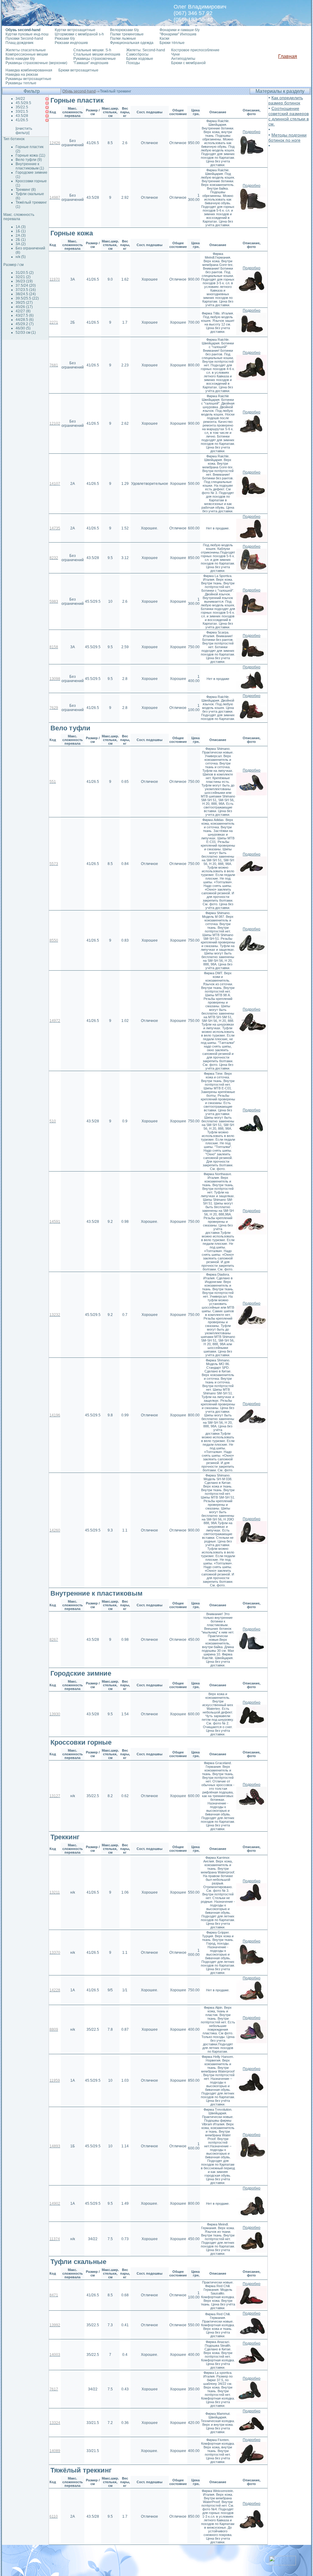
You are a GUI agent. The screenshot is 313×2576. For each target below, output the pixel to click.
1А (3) (21, 227)
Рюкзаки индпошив (71, 43)
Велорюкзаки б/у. (125, 30)
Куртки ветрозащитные (75, 30)
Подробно (252, 132)
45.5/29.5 (23, 103)
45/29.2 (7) (25, 324)
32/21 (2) (23, 277)
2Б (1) (21, 240)
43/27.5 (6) (25, 315)
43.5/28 (22, 116)
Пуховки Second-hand (24, 38)
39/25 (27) (24, 303)
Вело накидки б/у (20, 59)
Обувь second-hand (79, 91)
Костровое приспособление (195, 50)
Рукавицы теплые (21, 83)
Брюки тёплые (172, 43)
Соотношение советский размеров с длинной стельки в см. (289, 116)
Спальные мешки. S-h (92, 50)
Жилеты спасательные (26, 50)
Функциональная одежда (132, 43)
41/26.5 (22, 120)
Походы (133, 63)
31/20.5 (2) (25, 273)
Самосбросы (137, 54)
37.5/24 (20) (26, 285)
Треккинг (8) (26, 190)
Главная (288, 56)
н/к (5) (21, 257)
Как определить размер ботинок (286, 100)
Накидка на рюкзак (22, 74)
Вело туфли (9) (29, 160)
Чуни (175, 54)
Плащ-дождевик (19, 43)
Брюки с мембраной (188, 63)
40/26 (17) (24, 307)
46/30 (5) (23, 328)
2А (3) (21, 235)
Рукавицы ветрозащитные (28, 79)
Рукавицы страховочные (95, 59)
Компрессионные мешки (27, 54)
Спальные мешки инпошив (97, 54)
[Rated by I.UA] (282, 2564)
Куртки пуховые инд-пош (27, 34)
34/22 (20, 99)
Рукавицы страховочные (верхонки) (36, 63)
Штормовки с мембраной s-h (79, 34)
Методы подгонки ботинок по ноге (287, 138)
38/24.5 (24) (26, 294)
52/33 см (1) (26, 332)
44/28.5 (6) (25, 320)
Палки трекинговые (127, 34)
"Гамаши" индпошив (91, 63)
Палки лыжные (123, 38)
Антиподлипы (183, 59)
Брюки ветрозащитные (78, 70)
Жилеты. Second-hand (146, 50)
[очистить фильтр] (24, 131)
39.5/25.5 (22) (27, 298)
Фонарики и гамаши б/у (180, 30)
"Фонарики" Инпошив (178, 34)
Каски (164, 38)
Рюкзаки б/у (65, 38)
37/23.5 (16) (26, 290)
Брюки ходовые (140, 59)
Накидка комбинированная (29, 70)
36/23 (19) (24, 281)
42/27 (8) (23, 311)
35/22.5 (22, 107)
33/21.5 (22, 111)
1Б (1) (21, 231)
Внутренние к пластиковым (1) (30, 166)
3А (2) (21, 244)
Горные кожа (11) (30, 155)
